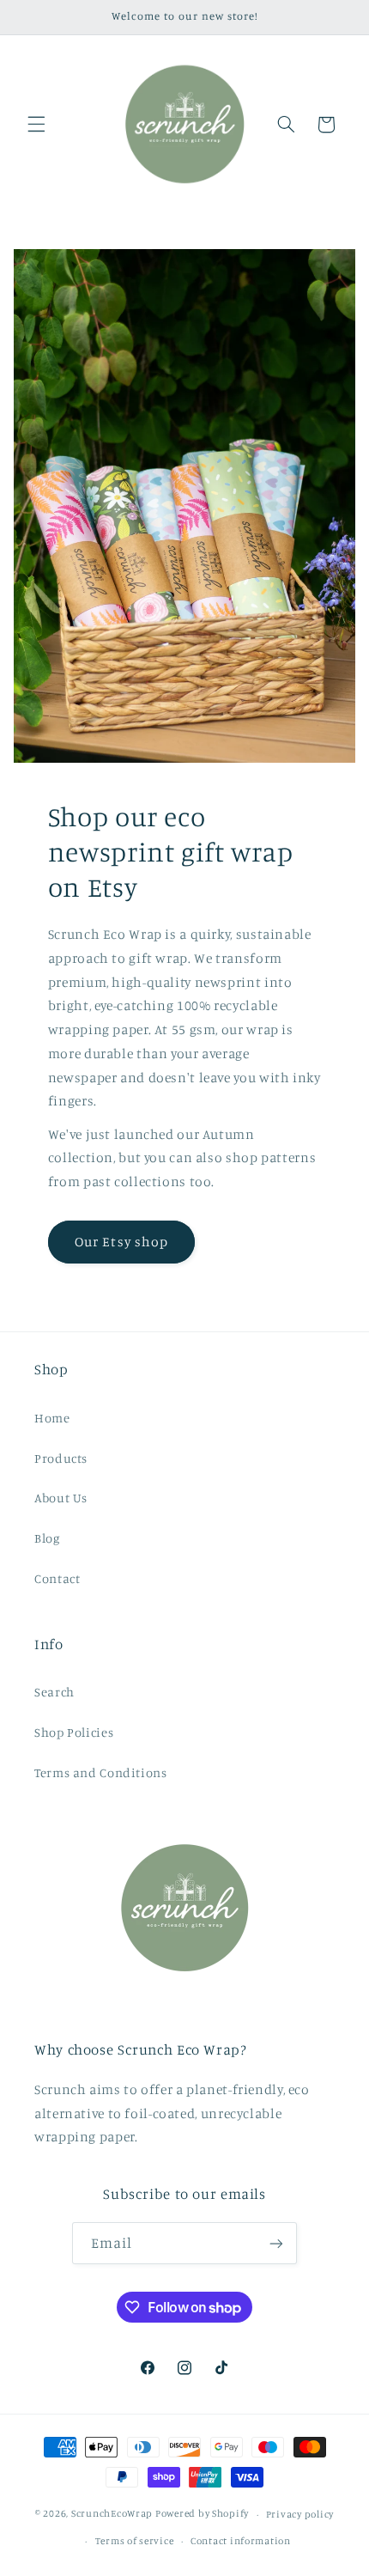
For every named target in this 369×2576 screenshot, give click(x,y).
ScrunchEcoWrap (112, 2514)
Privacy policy (300, 2514)
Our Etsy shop (121, 1242)
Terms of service (135, 2541)
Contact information (241, 2541)
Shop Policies (74, 1732)
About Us (61, 1498)
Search (54, 1692)
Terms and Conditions (101, 1772)
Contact (57, 1578)
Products (61, 1458)
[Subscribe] (276, 2243)
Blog (47, 1538)
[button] (36, 125)
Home (52, 1418)
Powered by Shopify (202, 2514)
